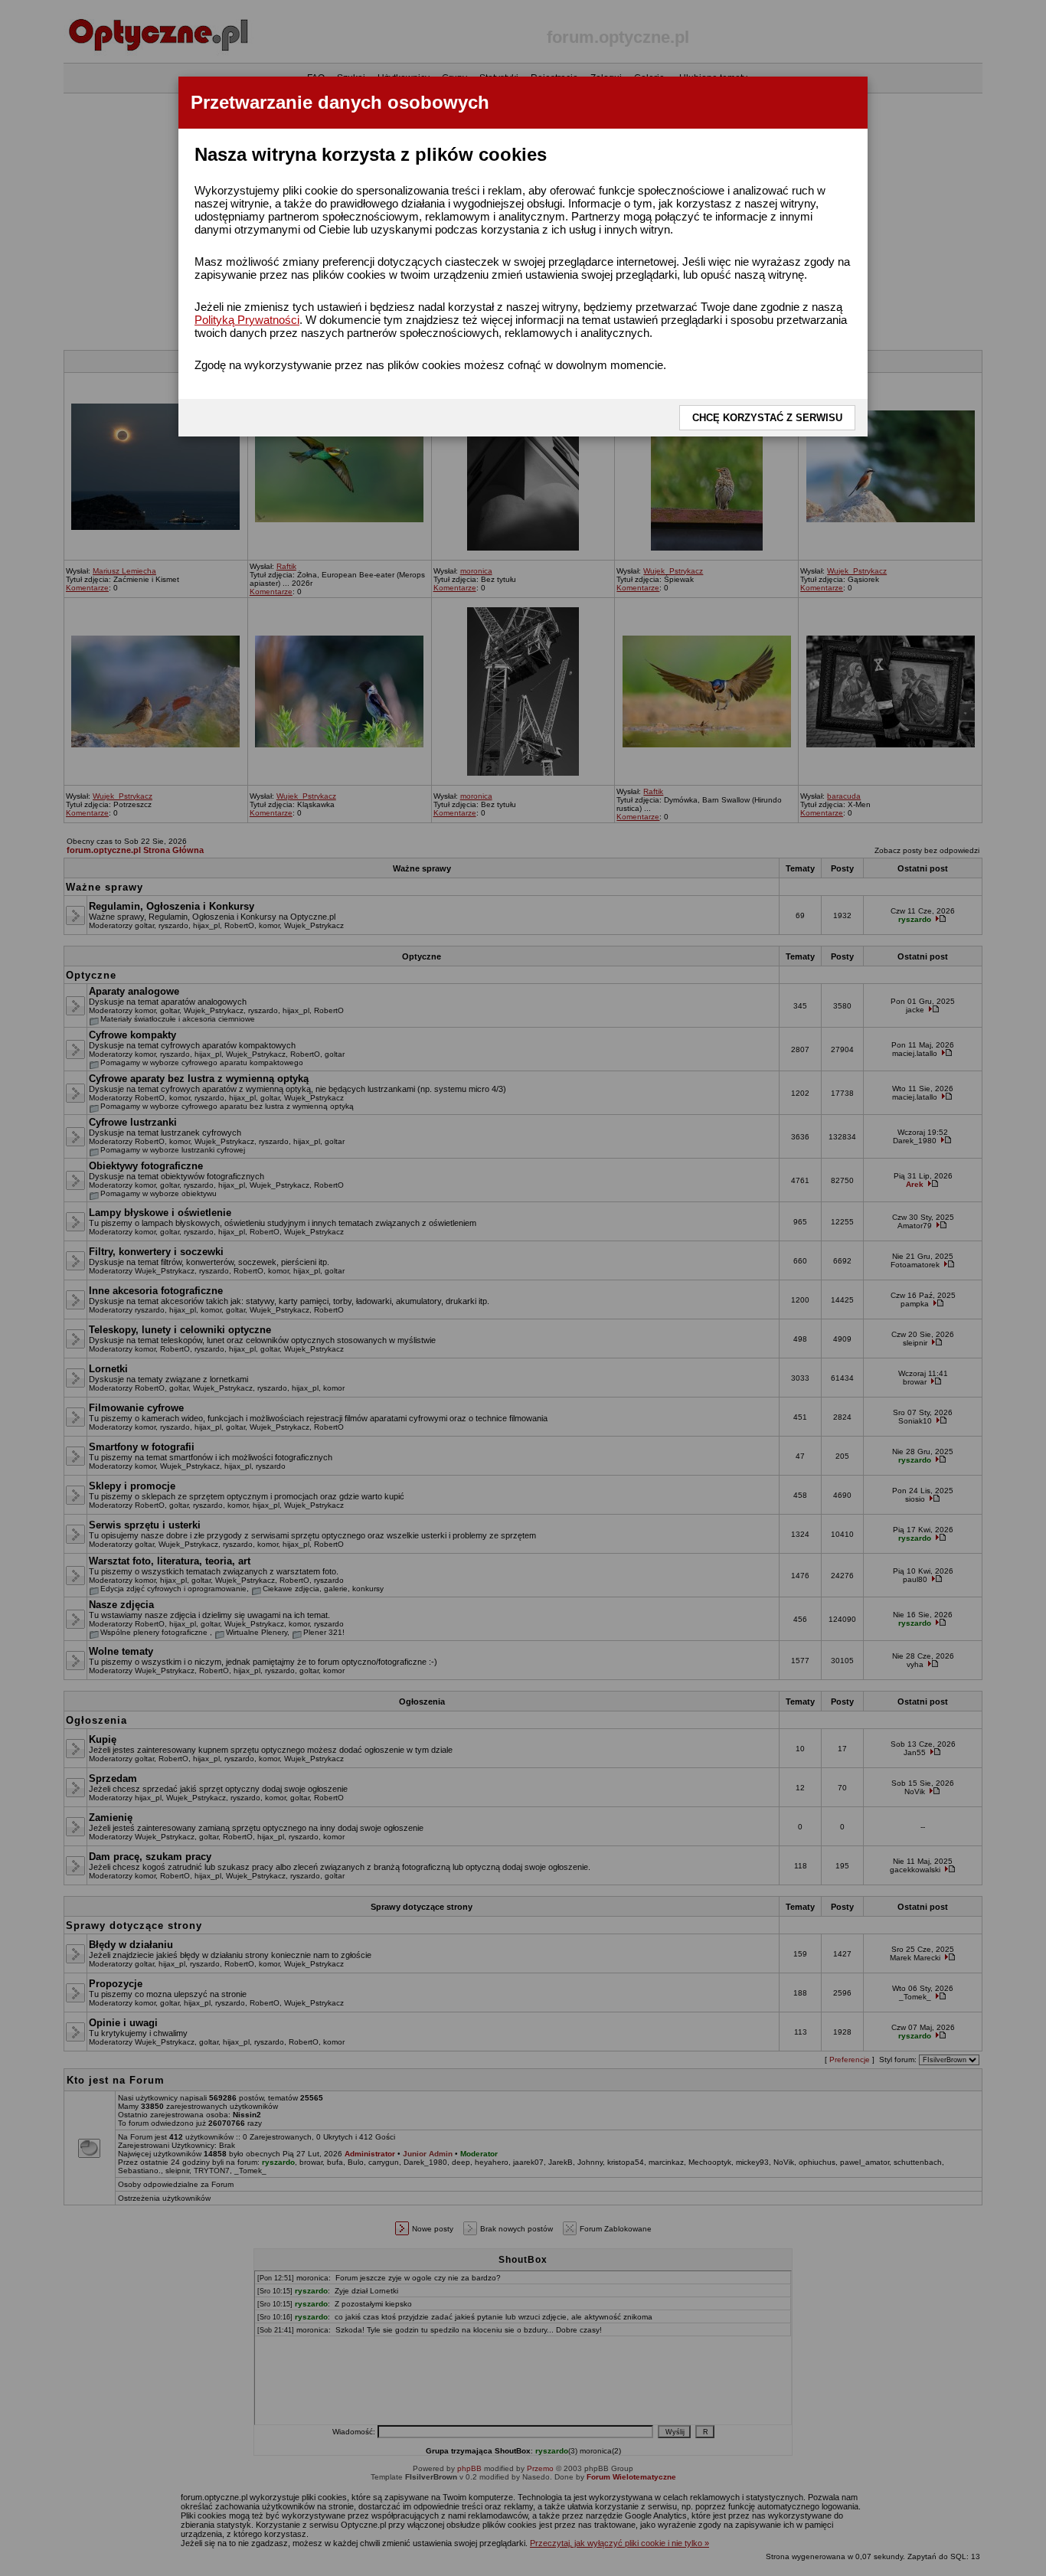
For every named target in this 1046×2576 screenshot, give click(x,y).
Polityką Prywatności (247, 320)
